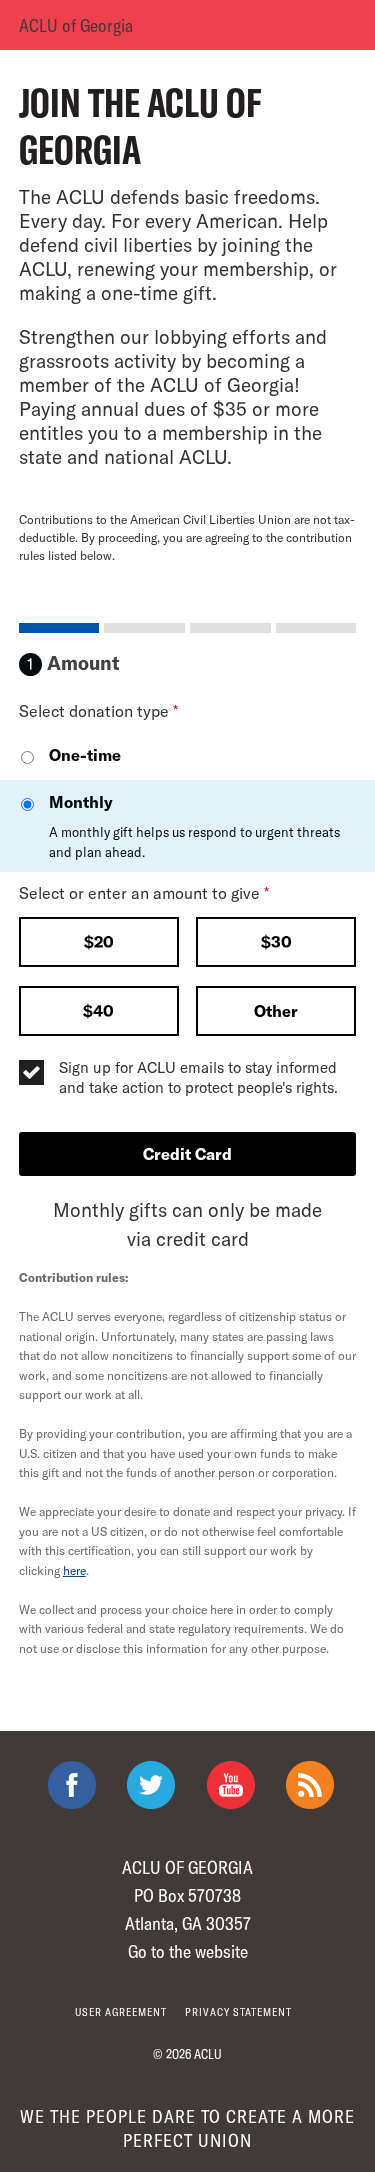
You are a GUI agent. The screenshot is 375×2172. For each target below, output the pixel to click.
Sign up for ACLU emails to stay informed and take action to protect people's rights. (198, 1077)
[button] (99, 944)
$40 (98, 1010)
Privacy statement (238, 2011)
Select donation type (98, 710)
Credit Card (187, 1153)
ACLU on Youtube (231, 1785)
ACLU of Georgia (76, 25)
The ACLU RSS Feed (310, 1785)
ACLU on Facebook (72, 1785)
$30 (276, 941)
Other (276, 1010)
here (74, 1570)
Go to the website (188, 1951)
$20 (99, 941)
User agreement (121, 2011)
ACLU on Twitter (151, 1785)
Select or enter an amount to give (144, 892)
